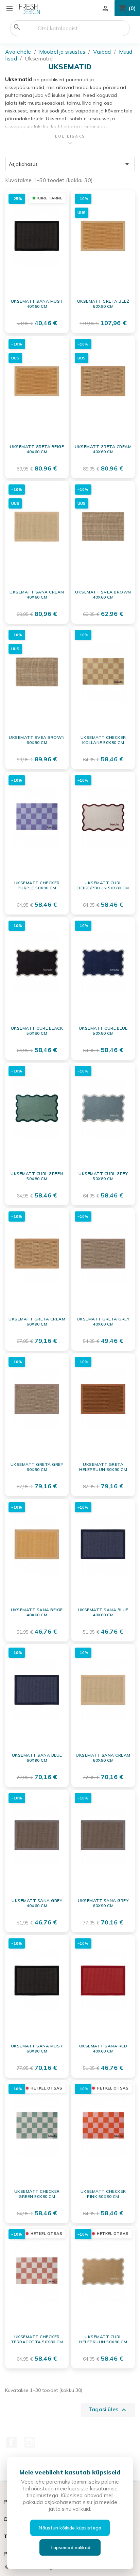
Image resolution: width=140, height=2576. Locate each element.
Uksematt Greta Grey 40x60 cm (103, 1322)
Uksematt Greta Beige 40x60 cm (37, 449)
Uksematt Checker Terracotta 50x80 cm (37, 2339)
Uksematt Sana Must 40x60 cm (37, 304)
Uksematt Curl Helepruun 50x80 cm (103, 2339)
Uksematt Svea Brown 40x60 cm (103, 595)
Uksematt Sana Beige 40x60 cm (37, 1612)
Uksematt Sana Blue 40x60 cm (103, 1612)
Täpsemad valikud (70, 2547)
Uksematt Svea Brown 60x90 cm (37, 740)
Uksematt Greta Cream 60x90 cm (37, 1322)
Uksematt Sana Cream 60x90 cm (103, 1758)
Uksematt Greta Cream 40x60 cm (103, 449)
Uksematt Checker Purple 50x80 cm (37, 885)
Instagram (30, 2442)
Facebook (11, 2442)
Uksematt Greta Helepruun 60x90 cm (103, 1467)
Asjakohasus (70, 164)
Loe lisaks (70, 136)
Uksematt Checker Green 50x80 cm (37, 2194)
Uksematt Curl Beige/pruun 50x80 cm (103, 885)
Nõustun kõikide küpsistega (70, 2528)
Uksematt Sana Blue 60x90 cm (37, 1758)
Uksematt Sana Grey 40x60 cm (37, 1903)
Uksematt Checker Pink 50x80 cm (103, 2194)
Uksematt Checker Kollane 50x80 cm (103, 740)
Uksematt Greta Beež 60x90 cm (103, 304)
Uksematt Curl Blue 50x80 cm (103, 1031)
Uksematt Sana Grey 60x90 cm (103, 1903)
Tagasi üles (108, 2410)
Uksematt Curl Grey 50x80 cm (103, 1176)
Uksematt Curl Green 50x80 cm (37, 1176)
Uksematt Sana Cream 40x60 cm (37, 595)
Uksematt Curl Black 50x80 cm (37, 1031)
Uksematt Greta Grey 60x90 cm (37, 1467)
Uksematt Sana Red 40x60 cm (103, 2049)
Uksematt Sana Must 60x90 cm (37, 2049)
